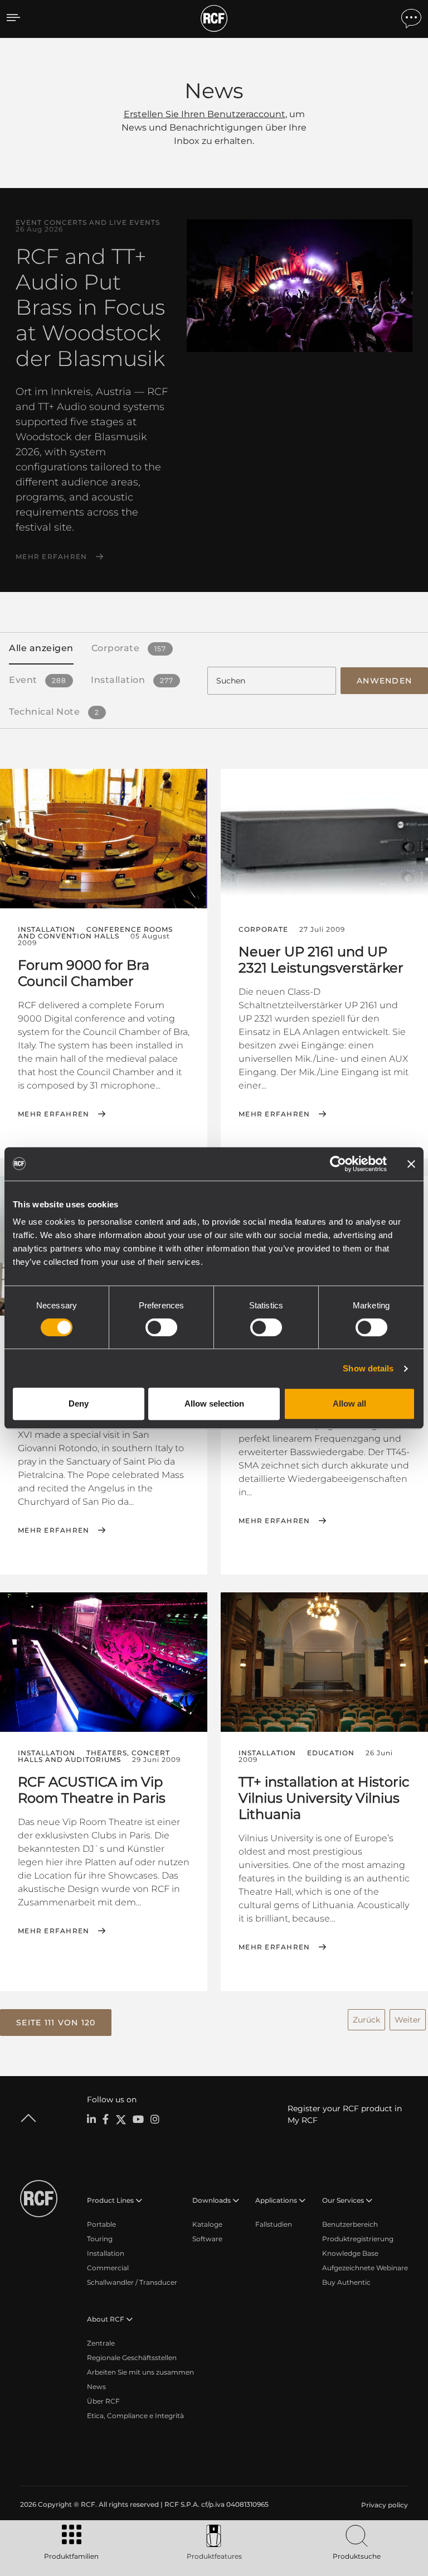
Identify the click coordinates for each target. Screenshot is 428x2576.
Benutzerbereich (350, 2224)
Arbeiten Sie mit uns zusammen (140, 2372)
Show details (368, 1368)
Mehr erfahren (51, 557)
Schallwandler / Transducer (132, 2282)
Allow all (349, 1403)
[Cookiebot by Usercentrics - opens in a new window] (338, 1164)
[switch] (161, 1327)
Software (207, 2239)
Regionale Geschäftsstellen (132, 2358)
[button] (56, 2023)
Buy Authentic (346, 2282)
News (96, 2387)
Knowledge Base (350, 2253)
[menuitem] (383, 2505)
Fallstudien (274, 2224)
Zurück (366, 2020)
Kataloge (207, 2224)
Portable (101, 2224)
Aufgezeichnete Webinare (365, 2268)
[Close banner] (411, 1164)
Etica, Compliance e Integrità (135, 2416)
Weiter (408, 2020)
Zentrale (101, 2343)
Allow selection (214, 1403)
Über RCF (103, 2401)
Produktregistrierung (358, 2239)
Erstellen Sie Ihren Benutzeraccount (205, 114)
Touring (100, 2239)
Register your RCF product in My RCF (345, 2114)
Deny (79, 1403)
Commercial (108, 2268)
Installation (106, 2253)
